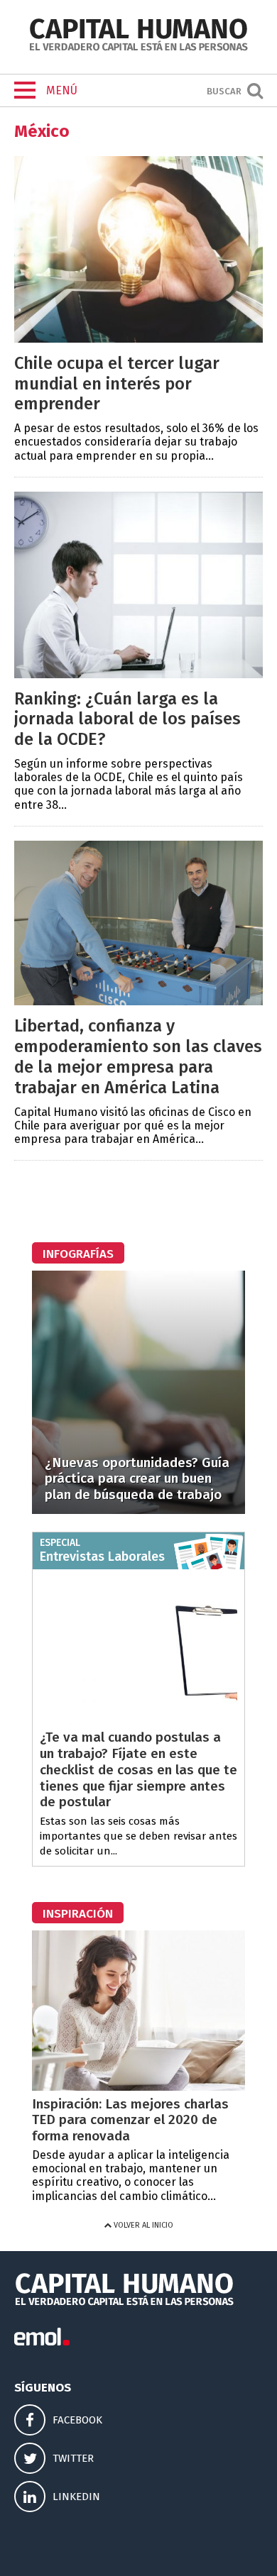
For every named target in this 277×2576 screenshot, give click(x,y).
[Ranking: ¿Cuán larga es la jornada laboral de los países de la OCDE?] (138, 674)
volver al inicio (142, 2225)
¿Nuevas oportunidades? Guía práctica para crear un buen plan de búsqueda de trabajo (137, 1479)
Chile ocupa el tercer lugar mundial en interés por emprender (117, 384)
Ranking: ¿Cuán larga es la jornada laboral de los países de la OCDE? (127, 719)
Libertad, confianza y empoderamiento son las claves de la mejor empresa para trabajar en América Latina (138, 1056)
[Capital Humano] (138, 49)
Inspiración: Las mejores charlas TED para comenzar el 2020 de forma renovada (130, 2120)
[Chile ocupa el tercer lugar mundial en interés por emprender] (138, 339)
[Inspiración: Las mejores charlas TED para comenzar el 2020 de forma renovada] (138, 2087)
